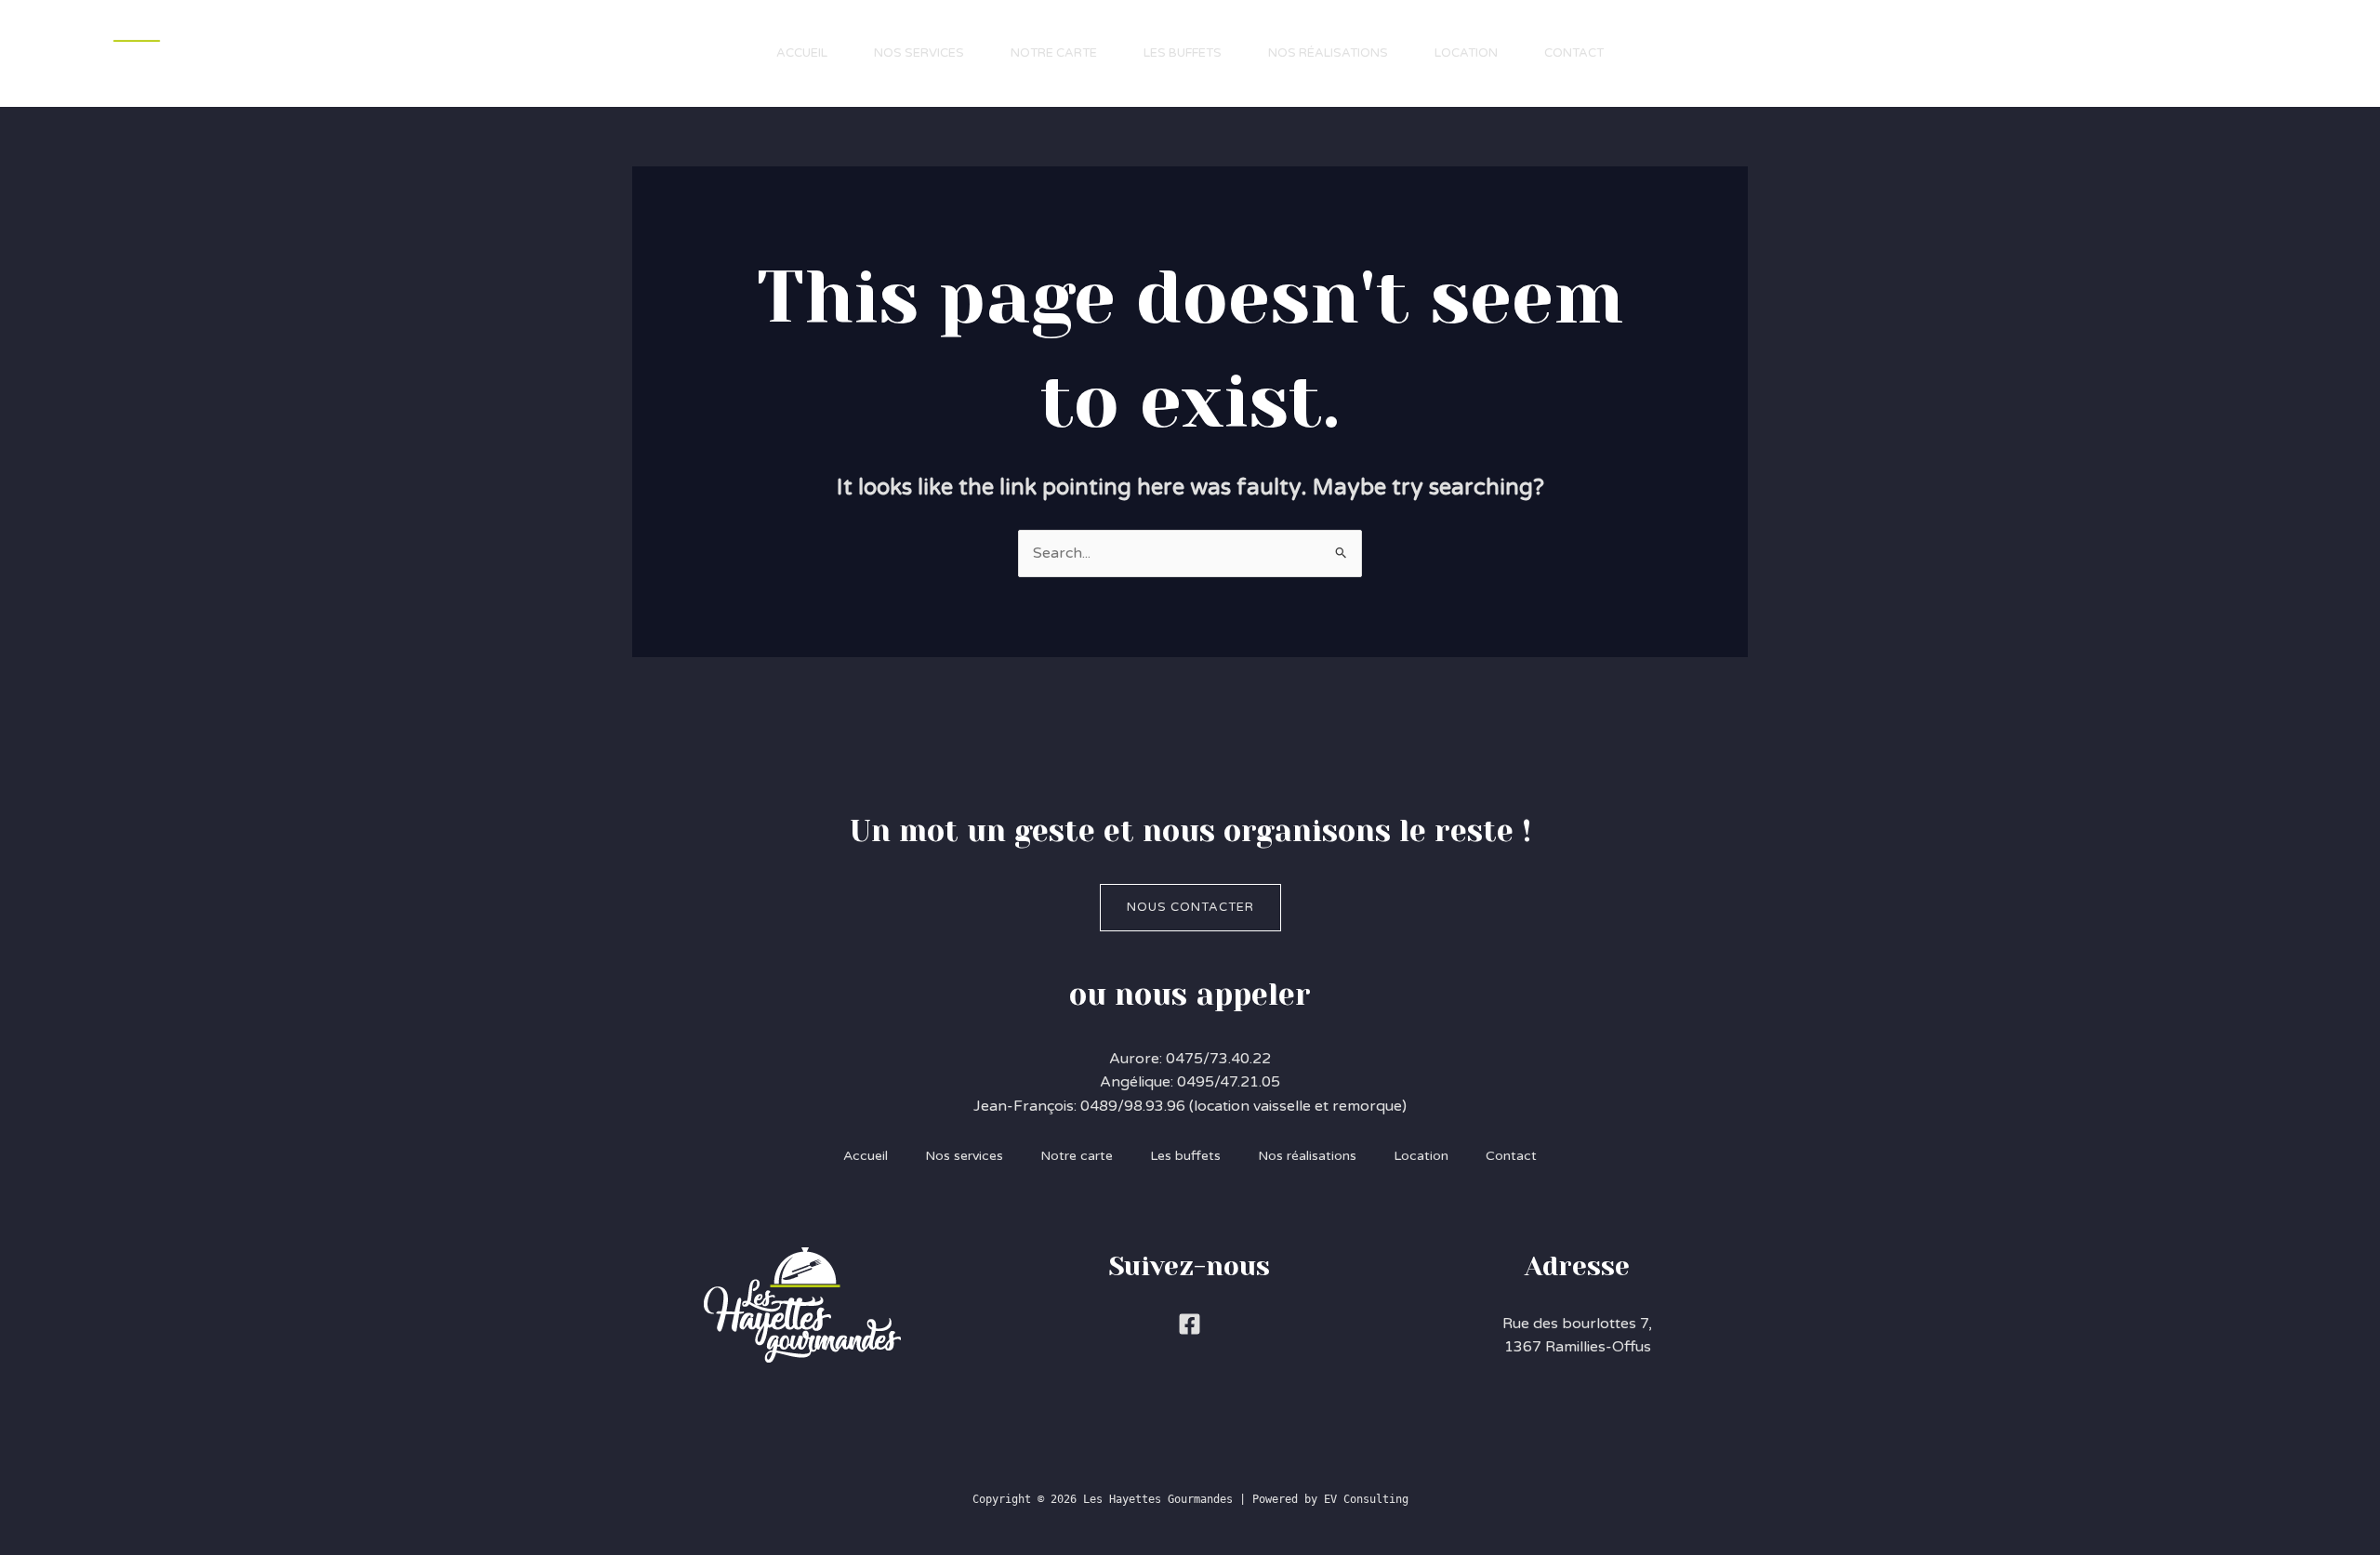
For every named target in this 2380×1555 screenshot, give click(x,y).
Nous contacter (1190, 907)
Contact (1574, 53)
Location (1466, 53)
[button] (2250, 53)
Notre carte (1054, 53)
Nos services (919, 53)
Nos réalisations (1328, 53)
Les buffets (1183, 53)
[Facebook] (1190, 1324)
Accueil (802, 53)
